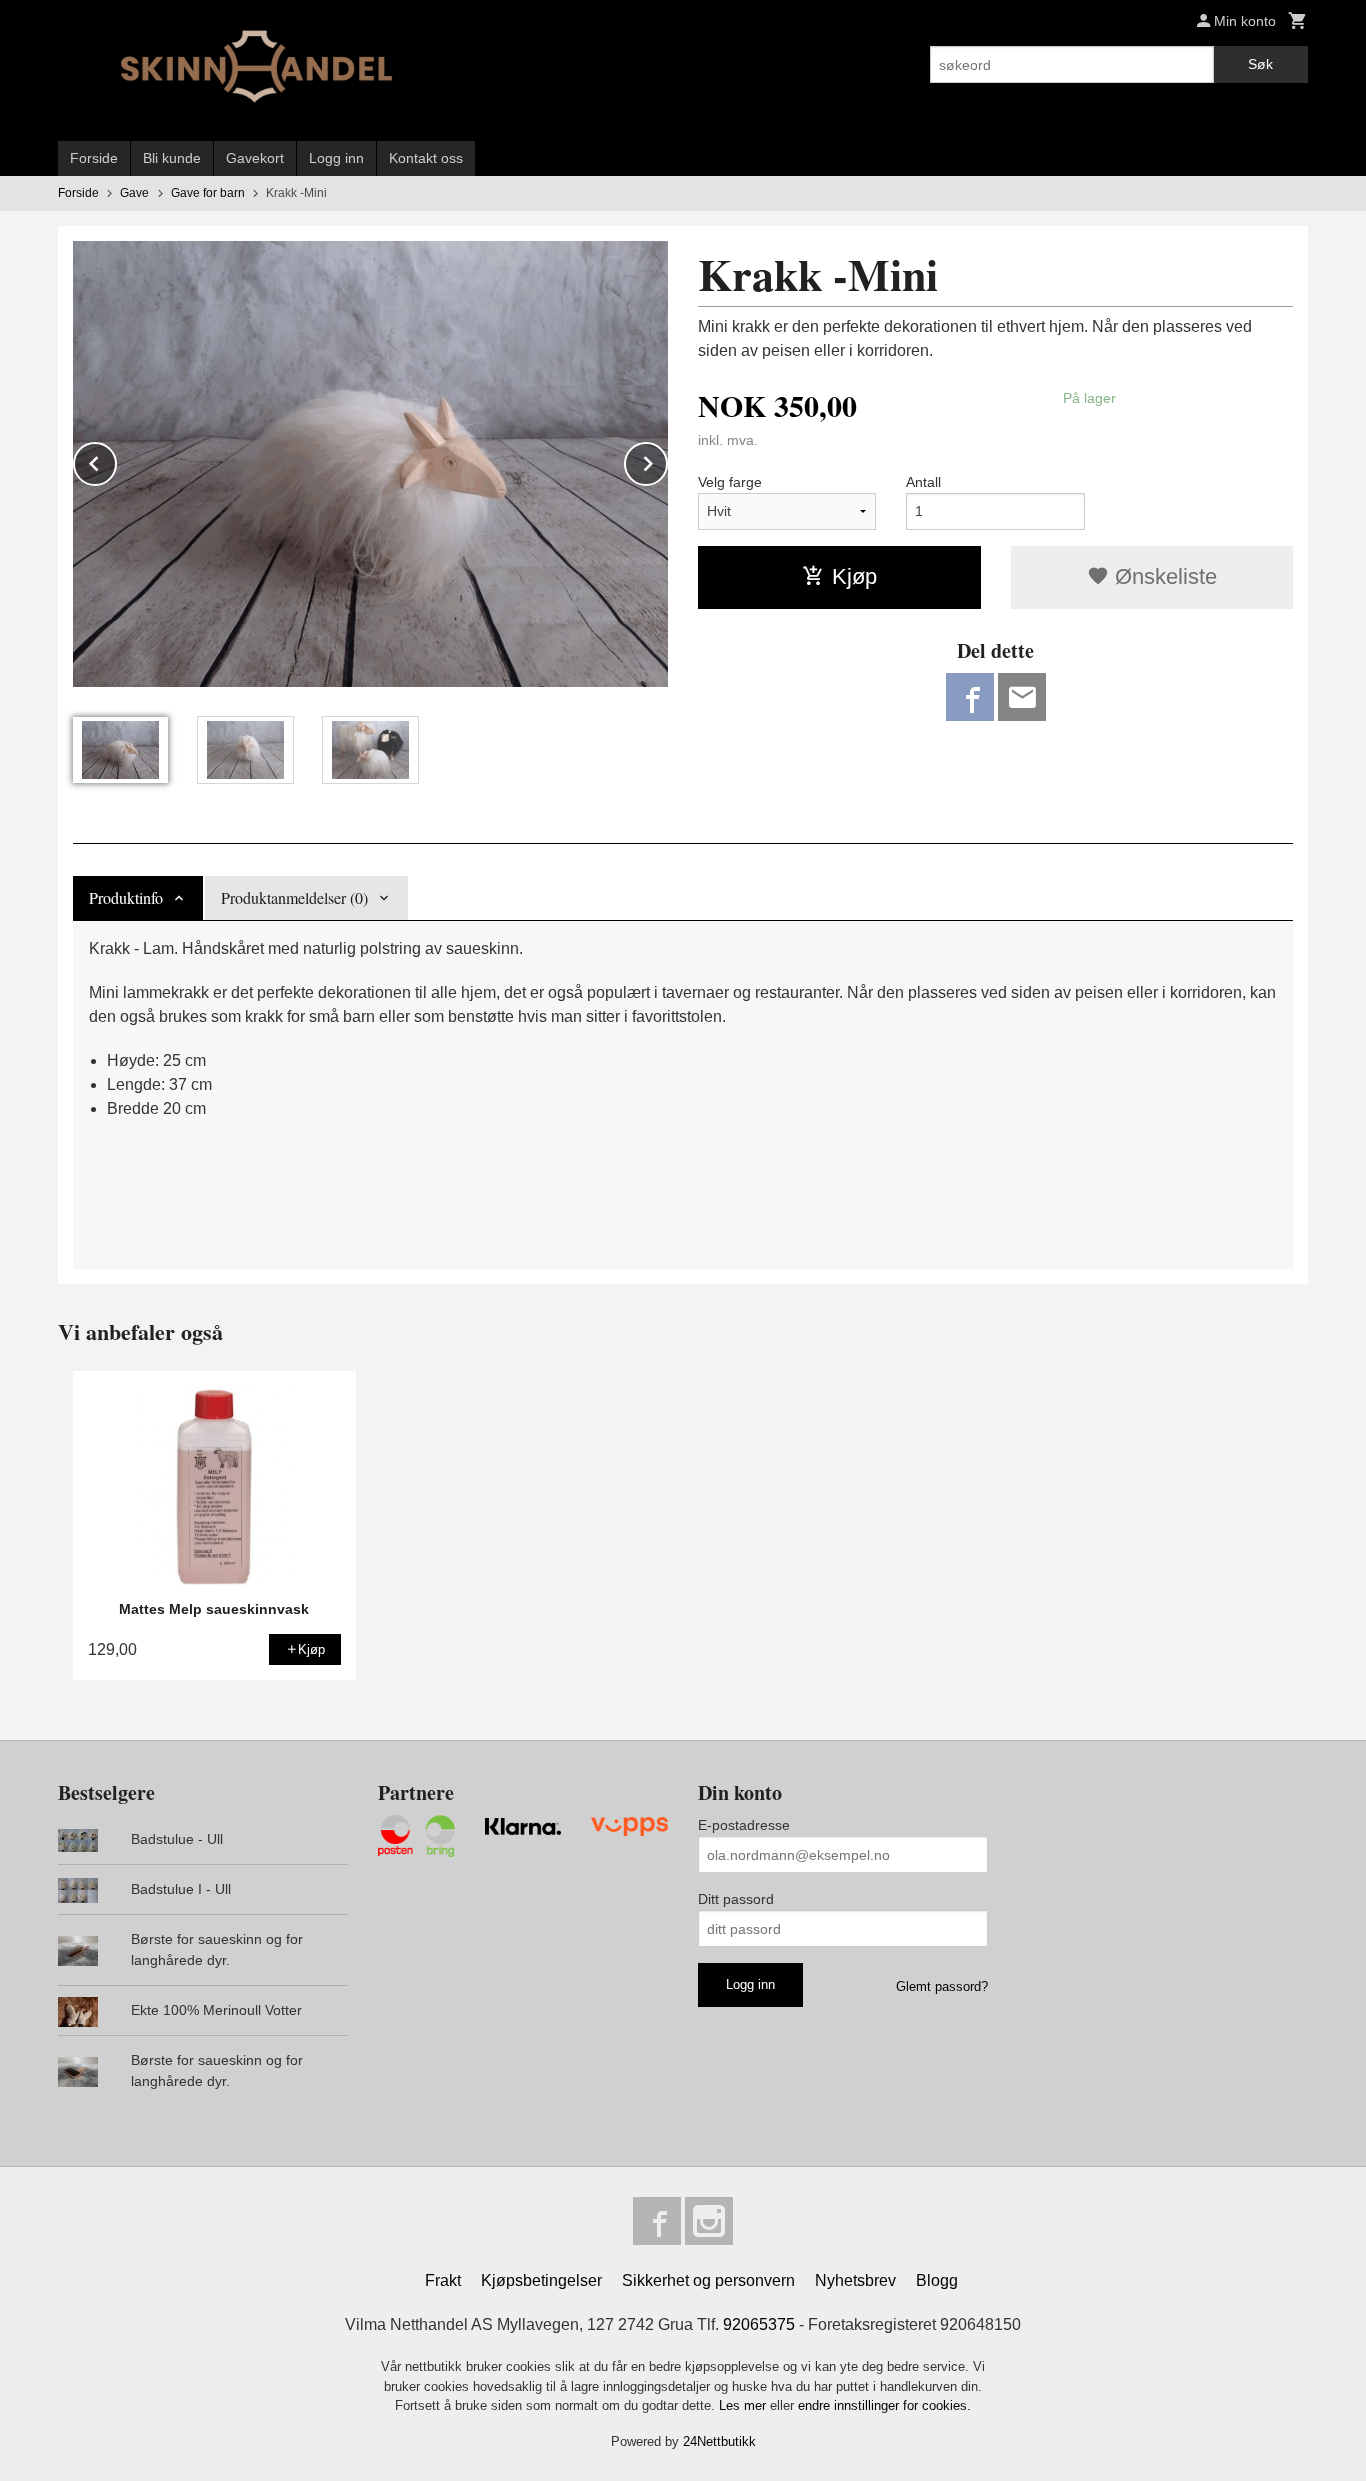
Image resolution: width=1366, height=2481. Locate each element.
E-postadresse (744, 1825)
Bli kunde (172, 158)
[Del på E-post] (1022, 697)
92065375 (759, 2324)
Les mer (744, 2405)
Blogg (937, 2280)
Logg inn (336, 158)
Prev (116, 460)
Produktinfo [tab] (126, 897)
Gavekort (255, 158)
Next (667, 460)
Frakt (443, 2280)
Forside (94, 158)
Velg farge (730, 482)
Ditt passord (736, 1899)
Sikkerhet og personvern (708, 2280)
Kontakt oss (426, 158)
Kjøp (854, 576)
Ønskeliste (1163, 576)
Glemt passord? (942, 1986)
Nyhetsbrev (855, 2280)
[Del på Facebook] (970, 697)
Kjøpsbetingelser (541, 2280)
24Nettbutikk (719, 2441)
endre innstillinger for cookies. (884, 2405)
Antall (923, 482)
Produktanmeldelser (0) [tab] (294, 897)
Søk (1260, 64)
